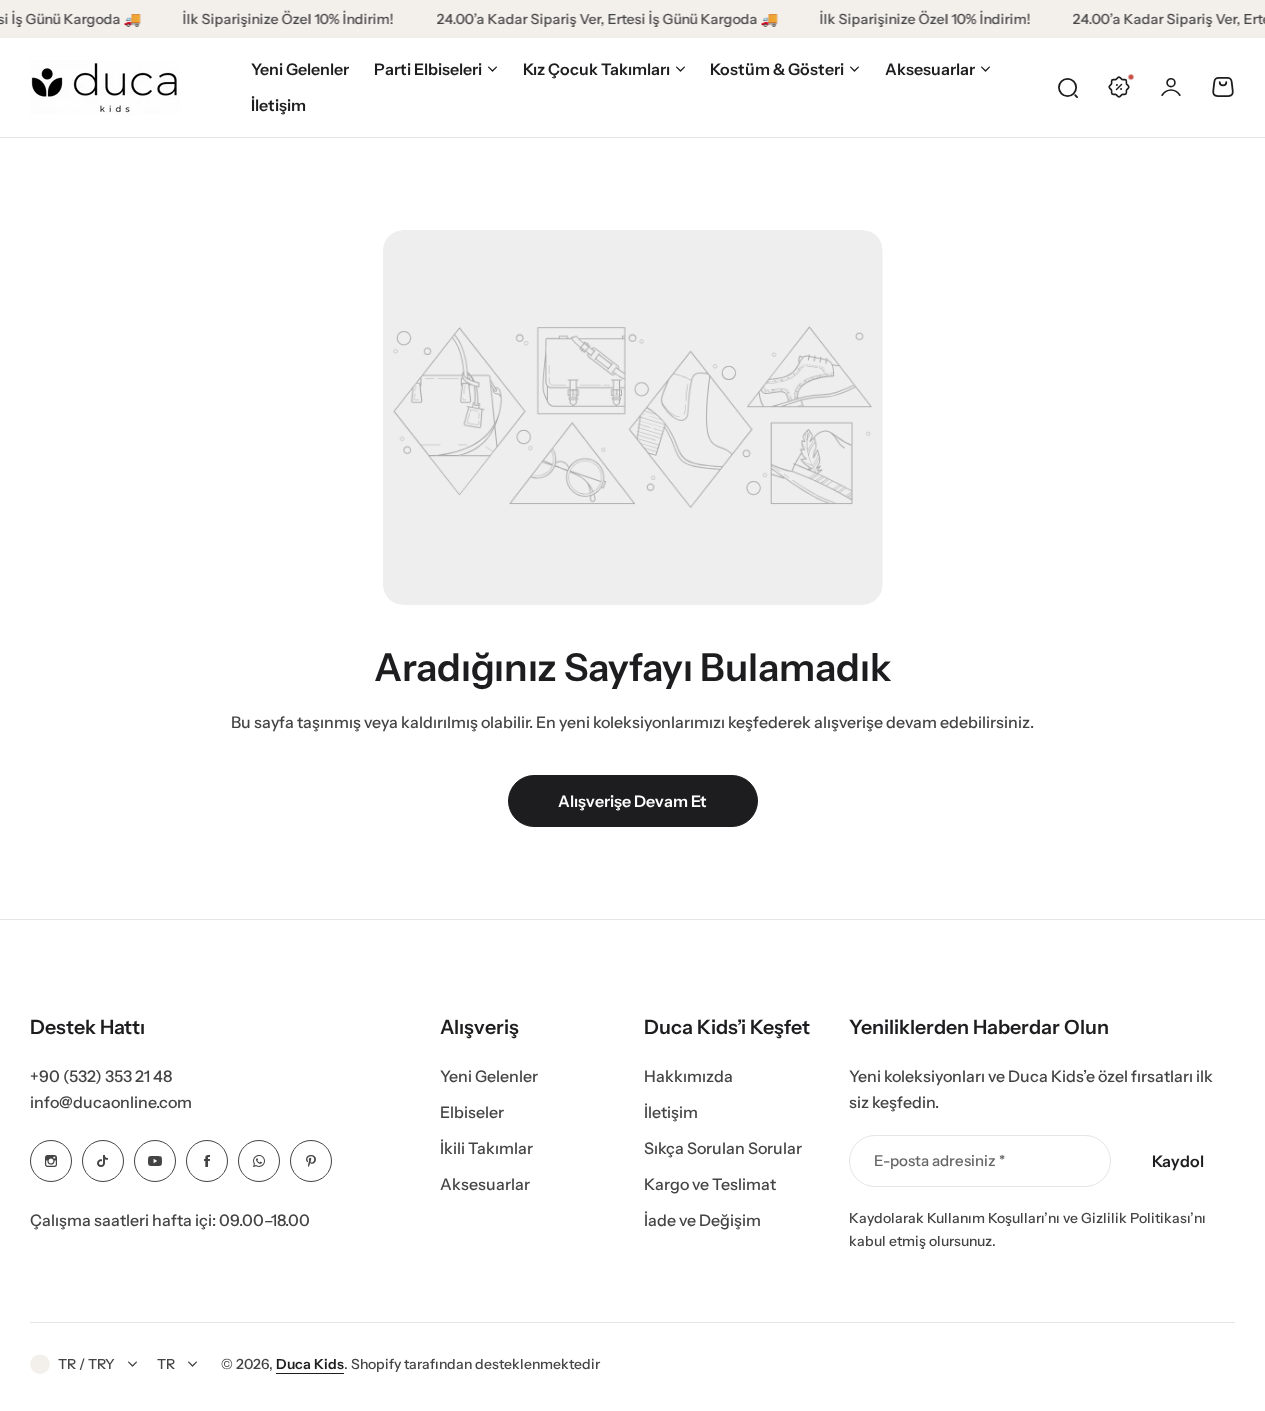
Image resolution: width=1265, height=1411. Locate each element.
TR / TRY (86, 1364)
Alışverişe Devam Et (632, 801)
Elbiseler (472, 1112)
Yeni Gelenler (489, 1076)
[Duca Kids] (105, 87)
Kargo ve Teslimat (710, 1184)
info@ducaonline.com (111, 1102)
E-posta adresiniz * (939, 1160)
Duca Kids (310, 1364)
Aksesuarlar (485, 1184)
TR (166, 1364)
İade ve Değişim (702, 1220)
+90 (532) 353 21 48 (101, 1076)
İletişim (671, 1112)
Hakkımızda (688, 1076)
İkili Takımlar (486, 1148)
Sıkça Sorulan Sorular (723, 1148)
